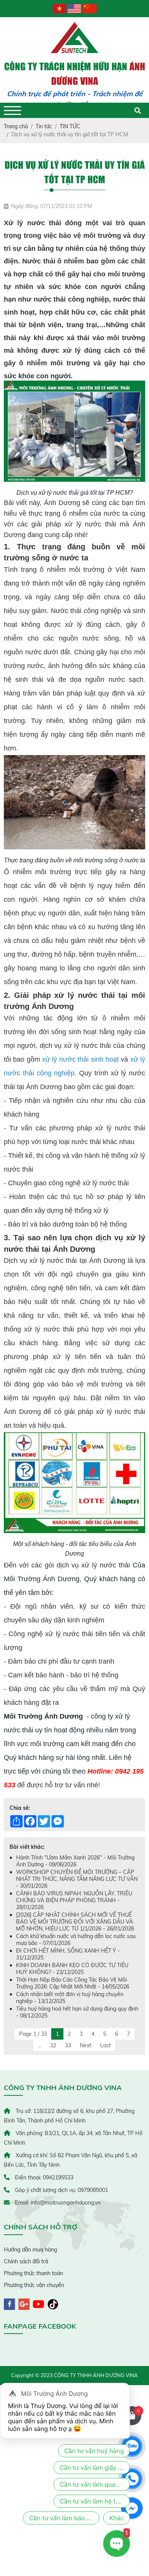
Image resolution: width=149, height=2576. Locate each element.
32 (53, 2045)
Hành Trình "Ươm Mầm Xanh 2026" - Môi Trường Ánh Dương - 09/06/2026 (75, 1861)
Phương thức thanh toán (33, 2273)
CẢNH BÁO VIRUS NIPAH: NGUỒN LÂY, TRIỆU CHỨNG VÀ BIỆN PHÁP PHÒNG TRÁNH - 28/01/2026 (74, 1900)
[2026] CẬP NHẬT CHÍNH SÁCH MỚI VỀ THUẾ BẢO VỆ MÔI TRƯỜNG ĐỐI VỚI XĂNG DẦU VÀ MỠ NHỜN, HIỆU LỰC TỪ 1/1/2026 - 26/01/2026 (75, 1922)
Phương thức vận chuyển (34, 2285)
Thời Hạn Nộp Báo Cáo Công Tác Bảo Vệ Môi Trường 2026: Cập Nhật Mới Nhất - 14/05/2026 (73, 1983)
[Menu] (12, 111)
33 (68, 2045)
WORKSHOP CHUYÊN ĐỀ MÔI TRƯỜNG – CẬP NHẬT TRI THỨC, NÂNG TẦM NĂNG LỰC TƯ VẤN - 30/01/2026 (77, 1879)
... (40, 2045)
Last (105, 2045)
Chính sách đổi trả (26, 2261)
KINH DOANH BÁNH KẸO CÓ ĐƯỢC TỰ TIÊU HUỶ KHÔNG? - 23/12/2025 (72, 1969)
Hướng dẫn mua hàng (30, 2250)
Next (86, 2045)
